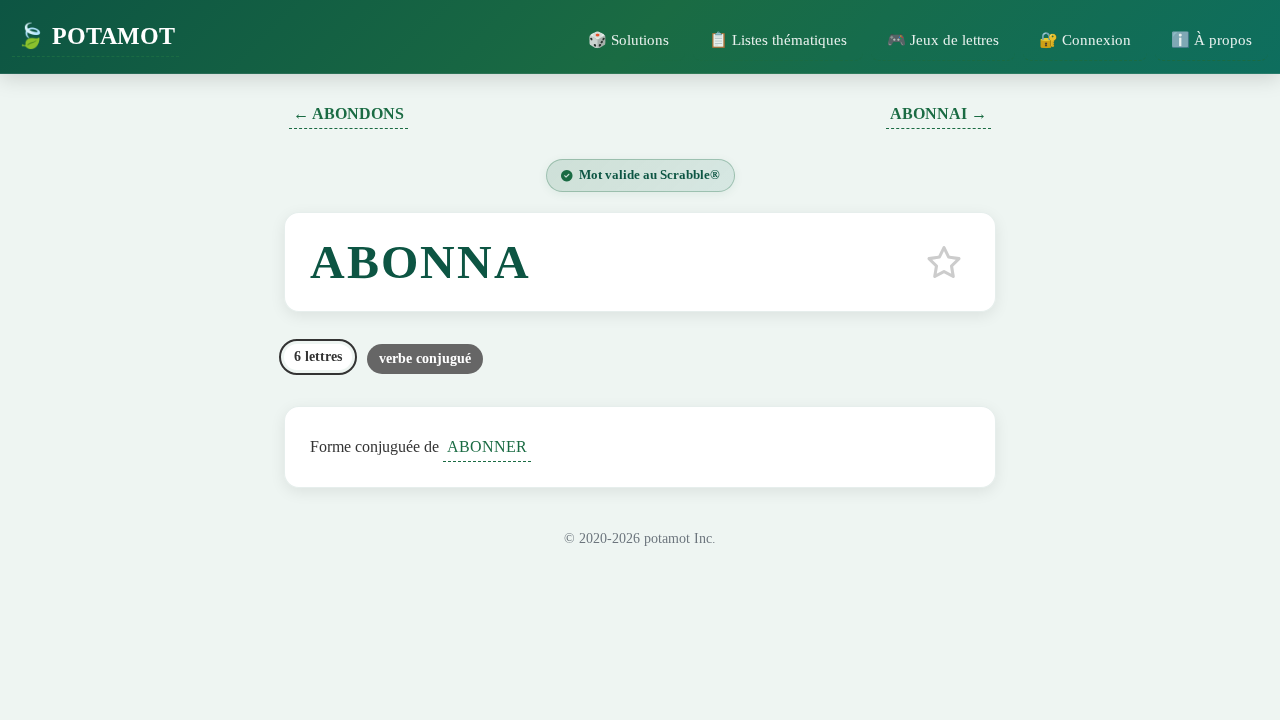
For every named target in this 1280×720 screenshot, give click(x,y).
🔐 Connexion (1085, 39)
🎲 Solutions (628, 39)
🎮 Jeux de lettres (943, 39)
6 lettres (318, 356)
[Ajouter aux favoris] (944, 262)
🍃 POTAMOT (95, 36)
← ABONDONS (348, 113)
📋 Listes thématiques (778, 39)
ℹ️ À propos (1211, 39)
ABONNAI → (938, 113)
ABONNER (487, 446)
